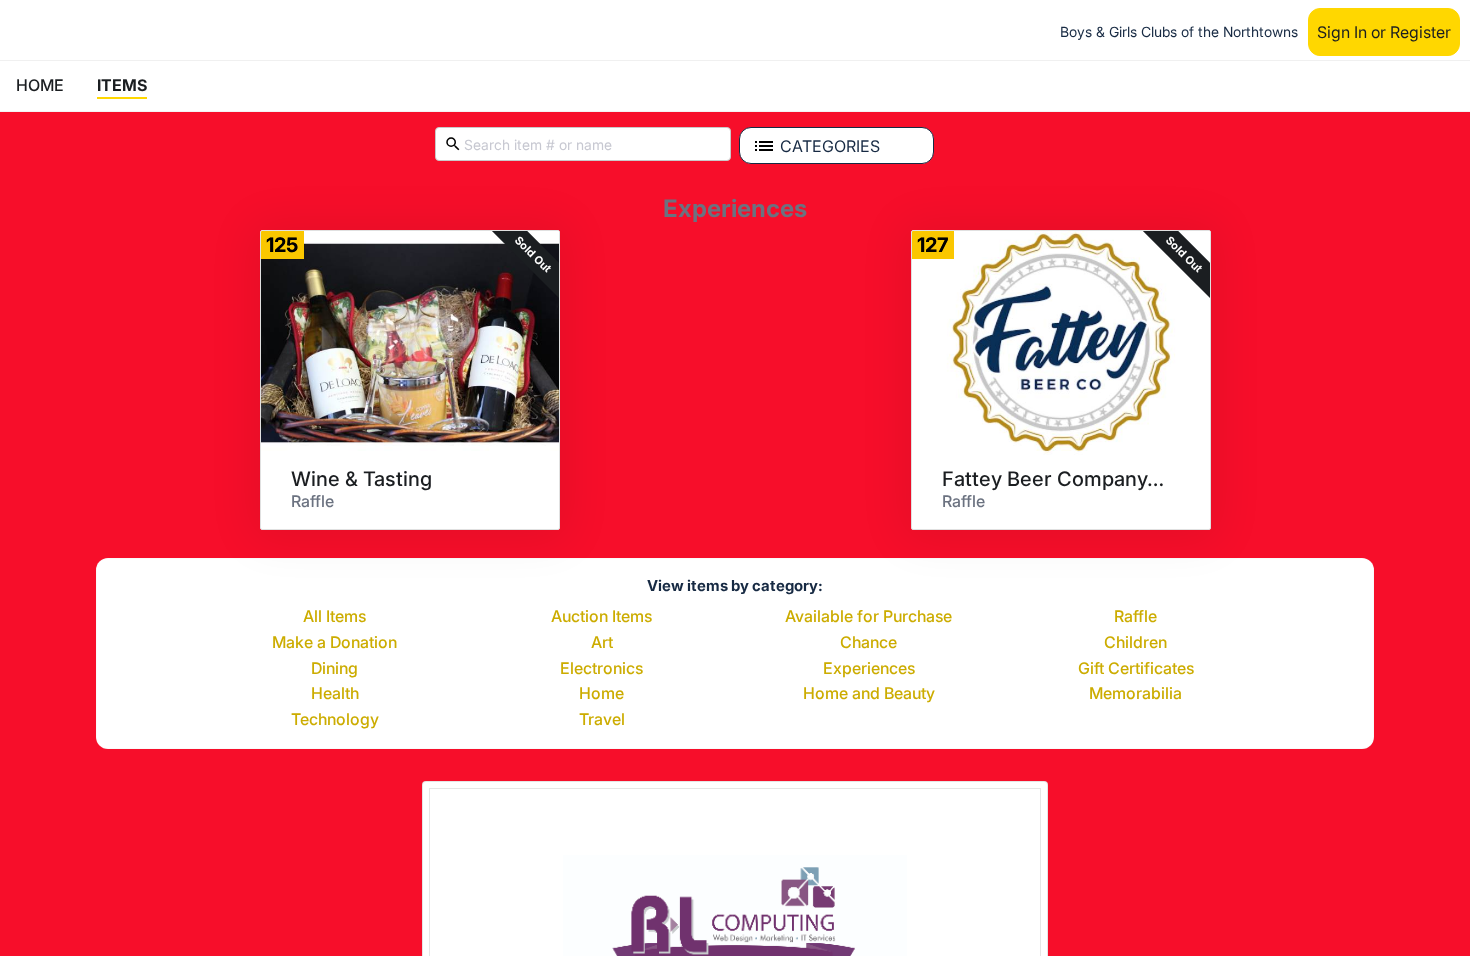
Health (335, 694)
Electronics (601, 669)
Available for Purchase (868, 617)
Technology (335, 720)
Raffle (1135, 617)
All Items (334, 617)
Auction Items (601, 617)
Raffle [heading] (312, 501)
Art (602, 643)
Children (1135, 643)
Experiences (869, 669)
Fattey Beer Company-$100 (1054, 479)
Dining (334, 669)
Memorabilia (1135, 694)
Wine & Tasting (361, 479)
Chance (868, 643)
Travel (602, 720)
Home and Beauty (869, 694)
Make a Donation (334, 643)
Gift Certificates (1136, 669)
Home (601, 694)
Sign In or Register (1384, 32)
